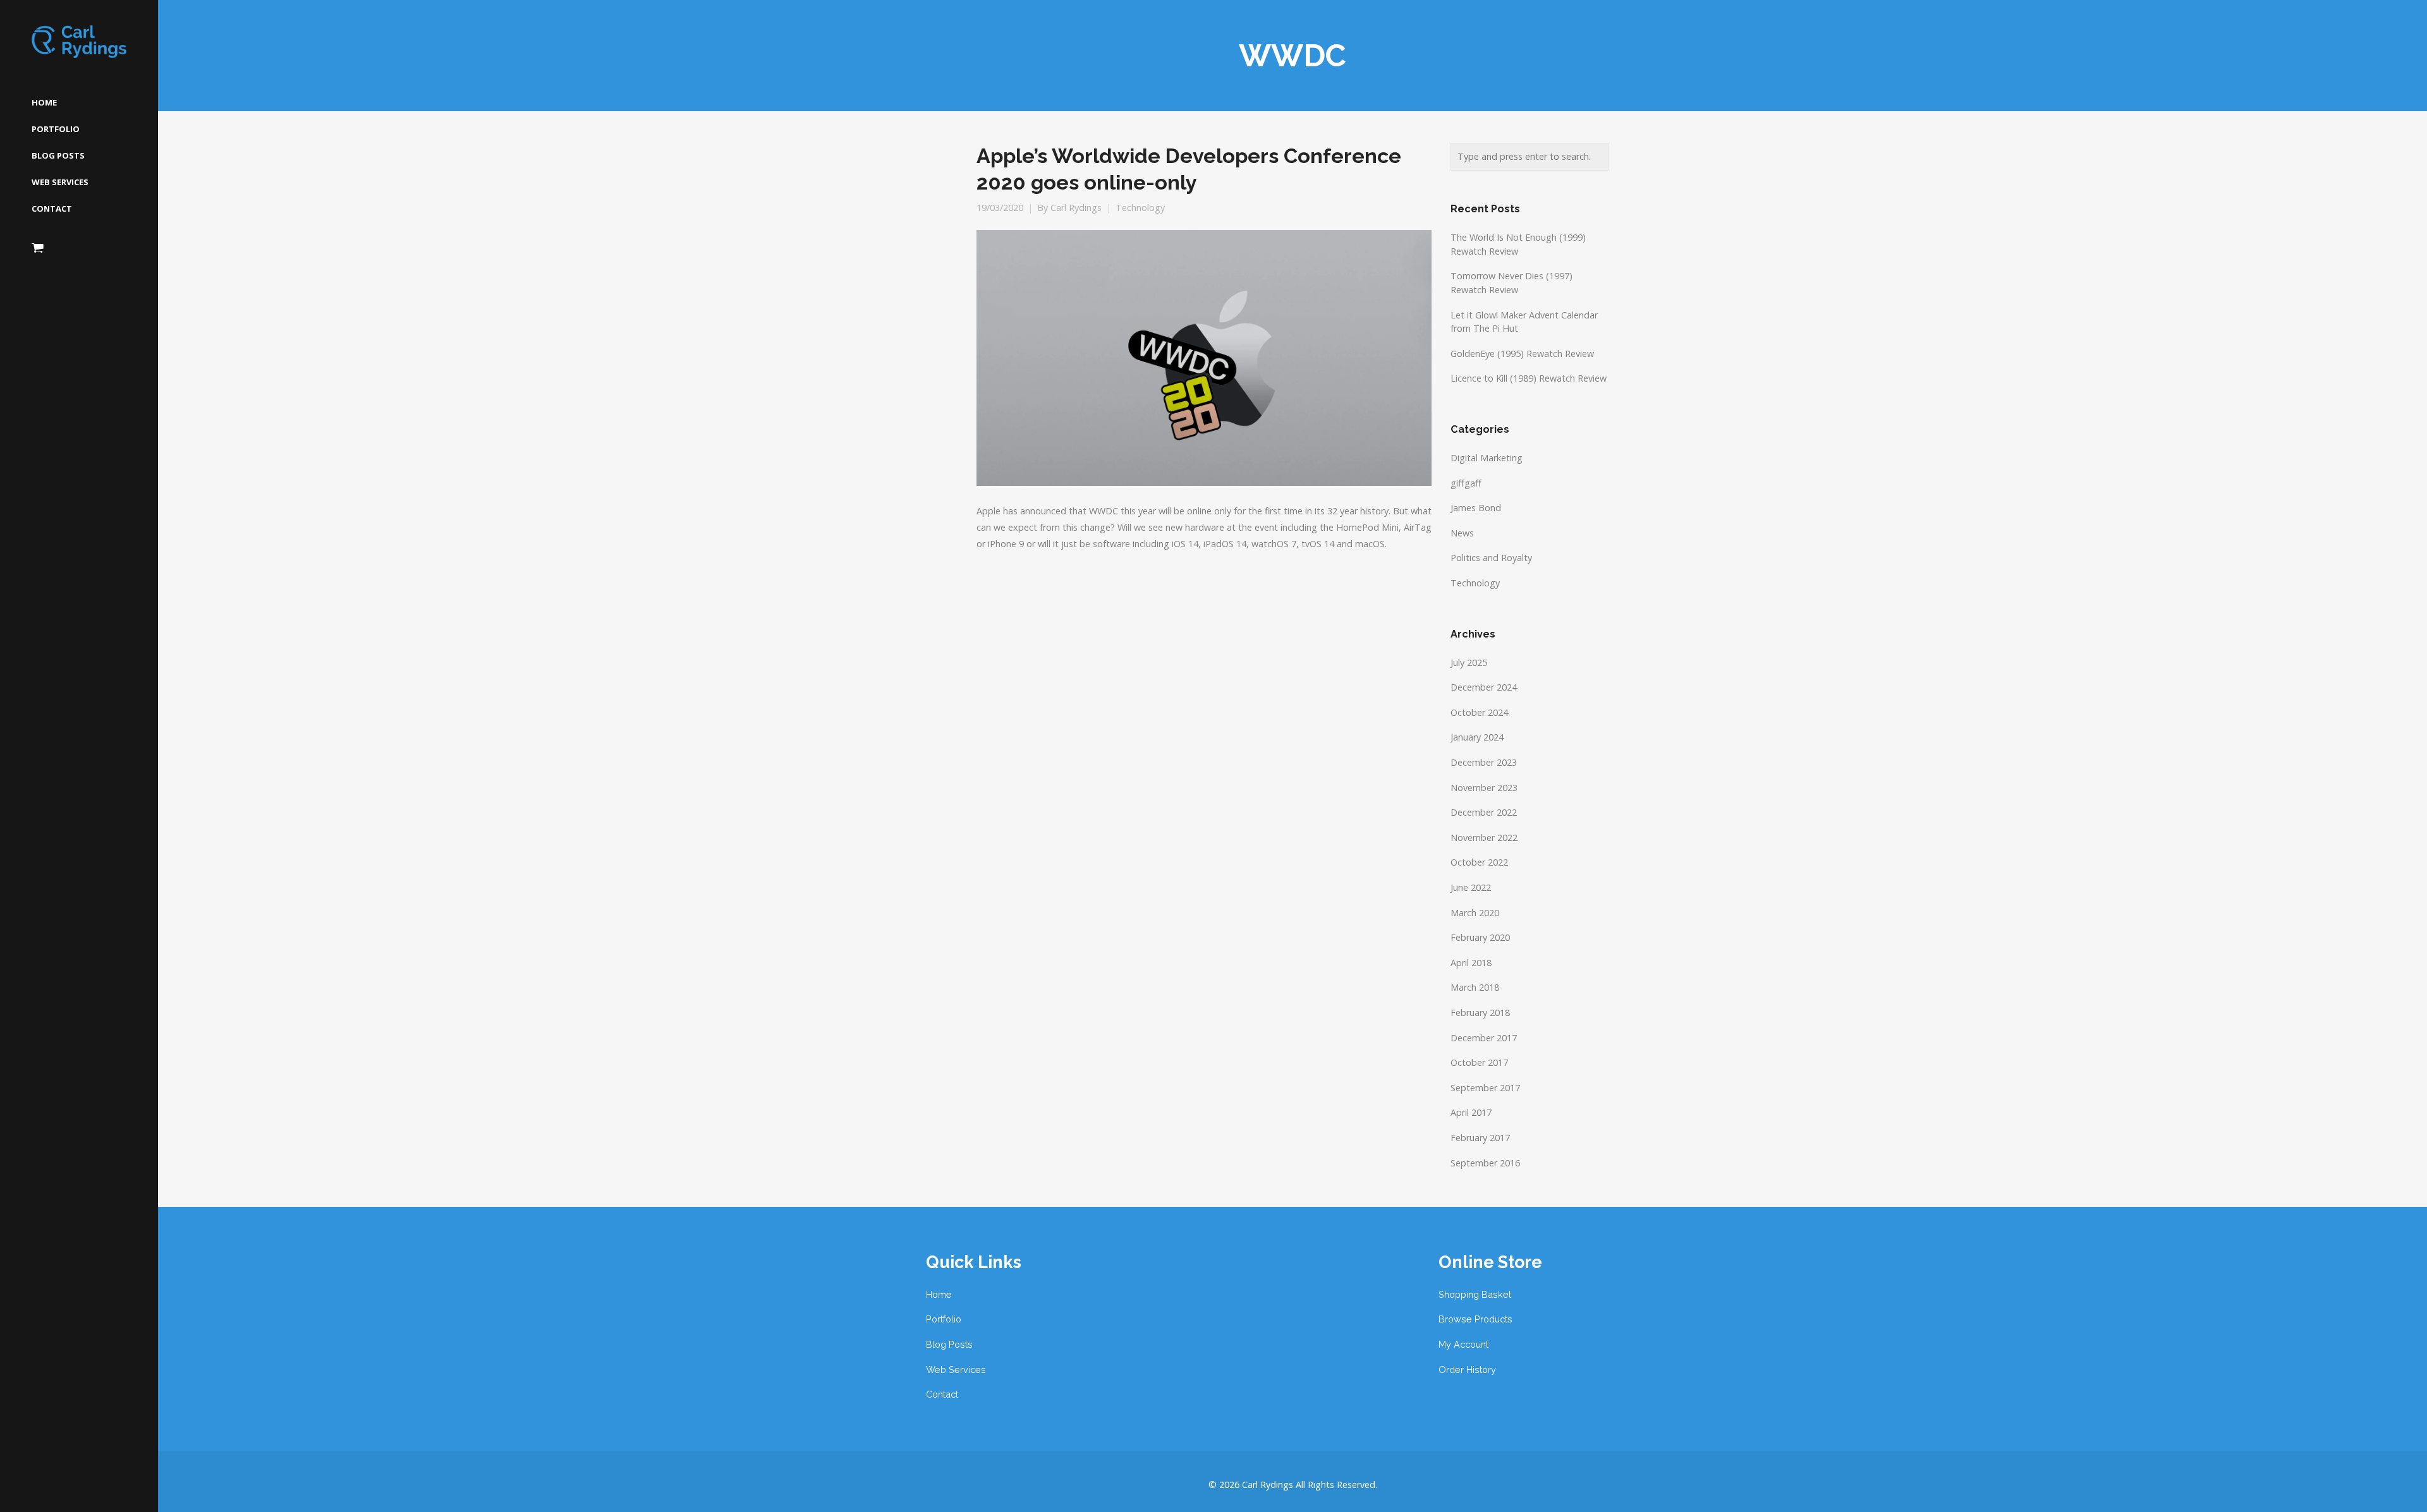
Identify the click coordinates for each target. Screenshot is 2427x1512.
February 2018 (1480, 1013)
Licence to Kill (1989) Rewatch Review (1529, 378)
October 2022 (1479, 862)
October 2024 (1479, 712)
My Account (1463, 1344)
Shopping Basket (1475, 1294)
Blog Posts (949, 1344)
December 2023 (1484, 762)
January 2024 (1477, 737)
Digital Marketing (1487, 458)
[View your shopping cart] (38, 248)
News (1462, 533)
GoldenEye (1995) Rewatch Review (1522, 354)
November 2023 (1484, 788)
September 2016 (1485, 1163)
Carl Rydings (1076, 208)
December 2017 (1484, 1038)
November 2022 (1484, 838)
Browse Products (1475, 1319)
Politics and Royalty (1491, 558)
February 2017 (1480, 1138)
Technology (1140, 208)
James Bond (1476, 508)
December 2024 (1484, 687)
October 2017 (1479, 1062)
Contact (942, 1394)
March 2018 (1475, 987)
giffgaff (1466, 483)
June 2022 (1471, 887)
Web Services (956, 1370)
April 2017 (1471, 1112)
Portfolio (944, 1319)
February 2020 (1480, 937)
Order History (1467, 1370)
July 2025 (1469, 662)
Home (939, 1294)
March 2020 (1475, 913)
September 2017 (1485, 1088)
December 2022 (1484, 812)
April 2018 (1471, 963)
